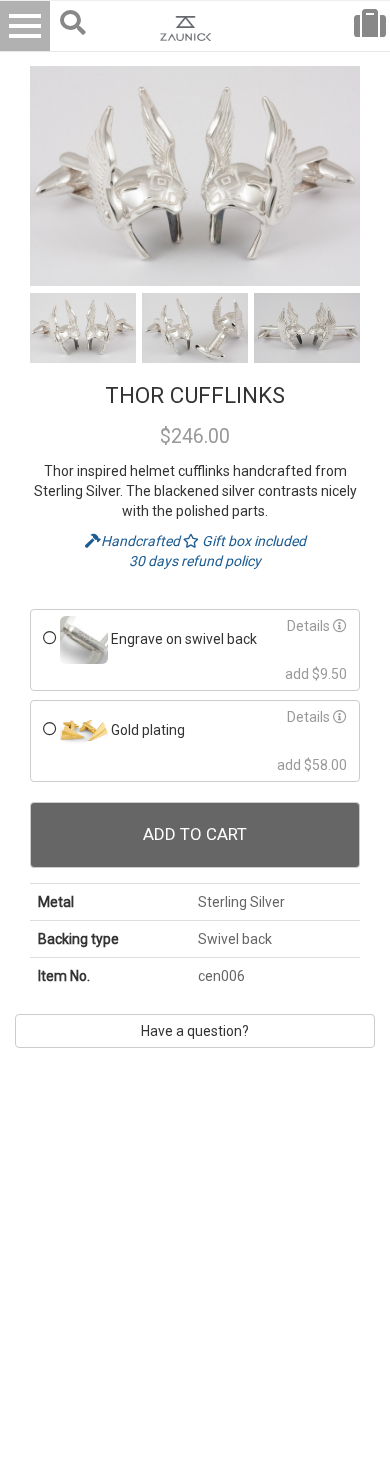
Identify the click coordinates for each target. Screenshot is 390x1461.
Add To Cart (195, 834)
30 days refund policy (195, 561)
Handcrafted (142, 541)
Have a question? (195, 1031)
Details (310, 626)
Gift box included (252, 541)
